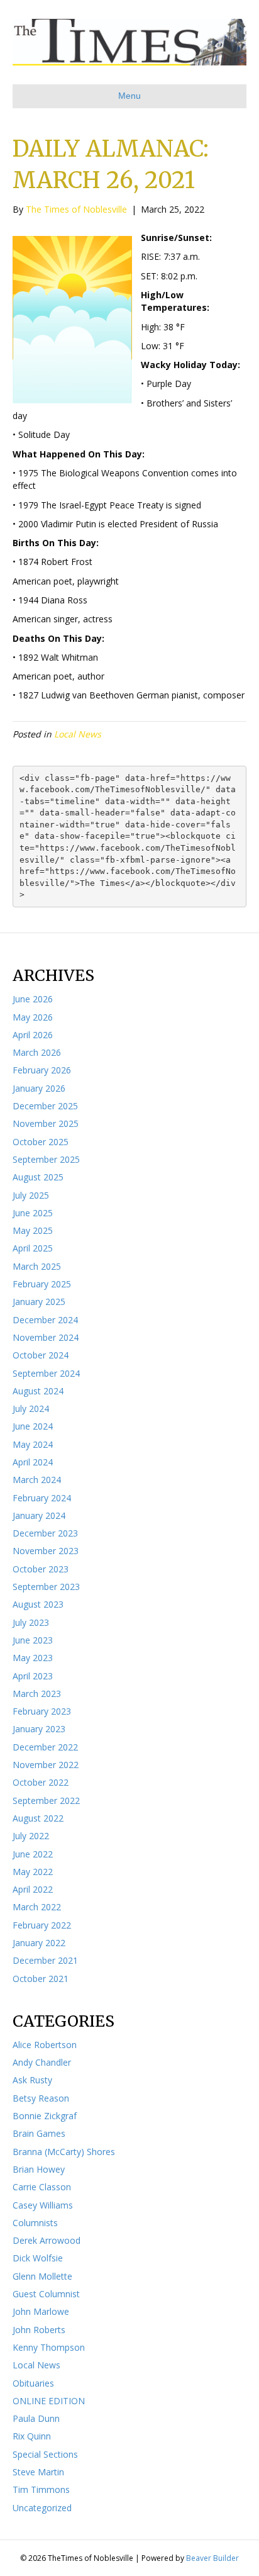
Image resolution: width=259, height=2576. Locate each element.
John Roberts (39, 2330)
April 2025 (33, 1248)
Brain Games (39, 2133)
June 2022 (33, 1854)
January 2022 (39, 1943)
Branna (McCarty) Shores (64, 2152)
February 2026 (42, 1070)
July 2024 (31, 1408)
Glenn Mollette (42, 2276)
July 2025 (31, 1195)
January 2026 (39, 1088)
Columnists (35, 2223)
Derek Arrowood (47, 2240)
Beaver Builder (212, 2558)
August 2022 (38, 1818)
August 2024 (38, 1391)
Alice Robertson (45, 2045)
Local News (78, 734)
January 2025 (39, 1302)
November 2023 (46, 1551)
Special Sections (45, 2454)
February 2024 (42, 1498)
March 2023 (37, 1694)
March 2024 (37, 1480)
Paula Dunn (36, 2418)
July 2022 (31, 1836)
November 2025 (46, 1123)
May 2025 (33, 1230)
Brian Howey (39, 2169)
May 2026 (33, 1017)
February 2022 (42, 1925)
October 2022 (41, 1782)
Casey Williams (43, 2205)
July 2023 (31, 1622)
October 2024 (41, 1355)
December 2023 (45, 1533)
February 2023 (42, 1711)
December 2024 (45, 1320)
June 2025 (33, 1213)
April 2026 (33, 1035)
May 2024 (33, 1444)
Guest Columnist (46, 2294)
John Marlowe (41, 2311)
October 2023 (41, 1569)
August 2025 (38, 1177)
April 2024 (33, 1462)
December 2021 (45, 1960)
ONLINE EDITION (49, 2401)
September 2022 (46, 1800)
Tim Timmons (41, 2489)
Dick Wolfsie (38, 2258)
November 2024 (46, 1337)
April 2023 (33, 1676)
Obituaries (33, 2383)
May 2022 (33, 1872)
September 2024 (46, 1373)
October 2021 (41, 1979)
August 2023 (38, 1604)
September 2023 (46, 1587)
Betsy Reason (41, 2098)
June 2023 (33, 1640)
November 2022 (46, 1765)
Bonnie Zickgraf (45, 2116)
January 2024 (39, 1515)
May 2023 (33, 1658)
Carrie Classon (42, 2187)
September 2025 (46, 1159)
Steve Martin (38, 2472)
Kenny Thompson (49, 2347)
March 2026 (37, 1052)
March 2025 (37, 1266)
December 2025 (45, 1106)
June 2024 (33, 1426)
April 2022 (33, 1889)
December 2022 (45, 1747)
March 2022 (37, 1907)
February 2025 (42, 1284)
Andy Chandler (42, 2062)
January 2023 (39, 1729)
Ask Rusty (32, 2080)
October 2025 (41, 1142)
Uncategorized (42, 2508)
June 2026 (33, 999)
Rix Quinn (32, 2436)
